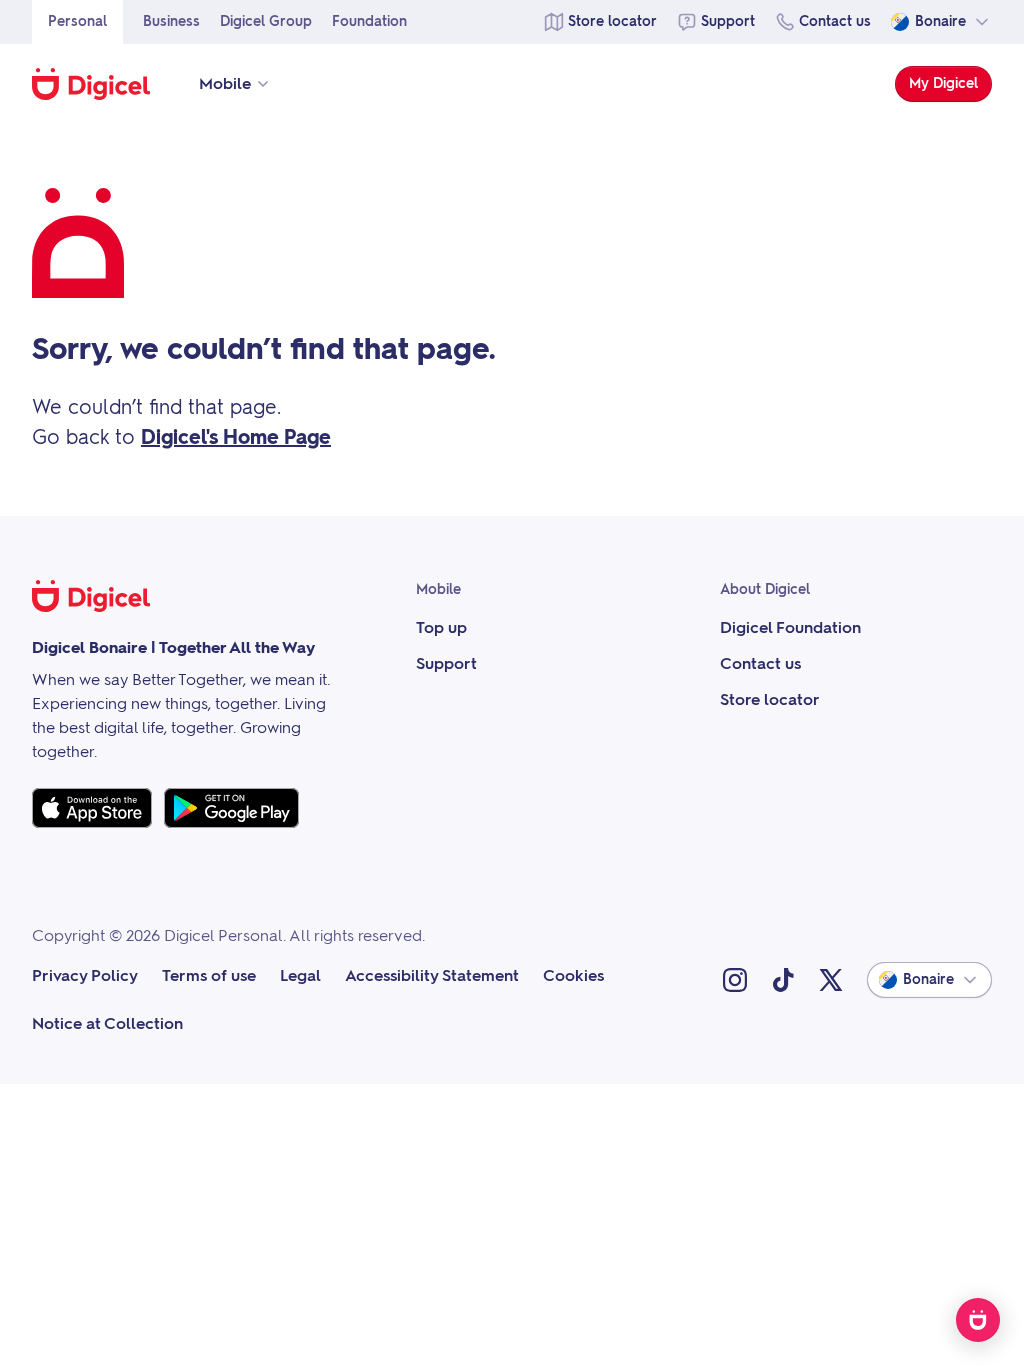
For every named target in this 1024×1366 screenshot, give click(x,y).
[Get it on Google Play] (231, 808)
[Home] (101, 84)
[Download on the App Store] (92, 808)
